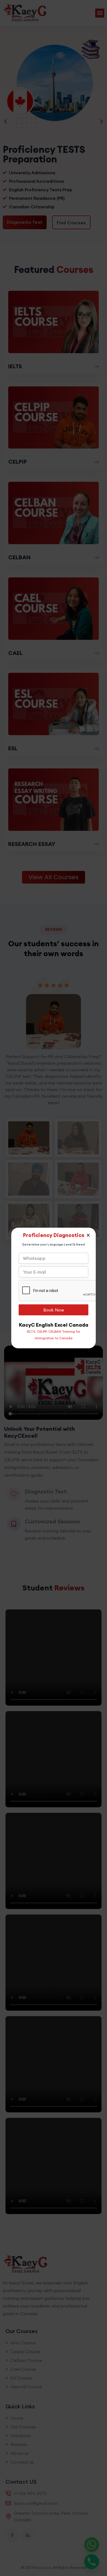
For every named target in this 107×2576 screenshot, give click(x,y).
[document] (54, 1288)
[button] (88, 1235)
